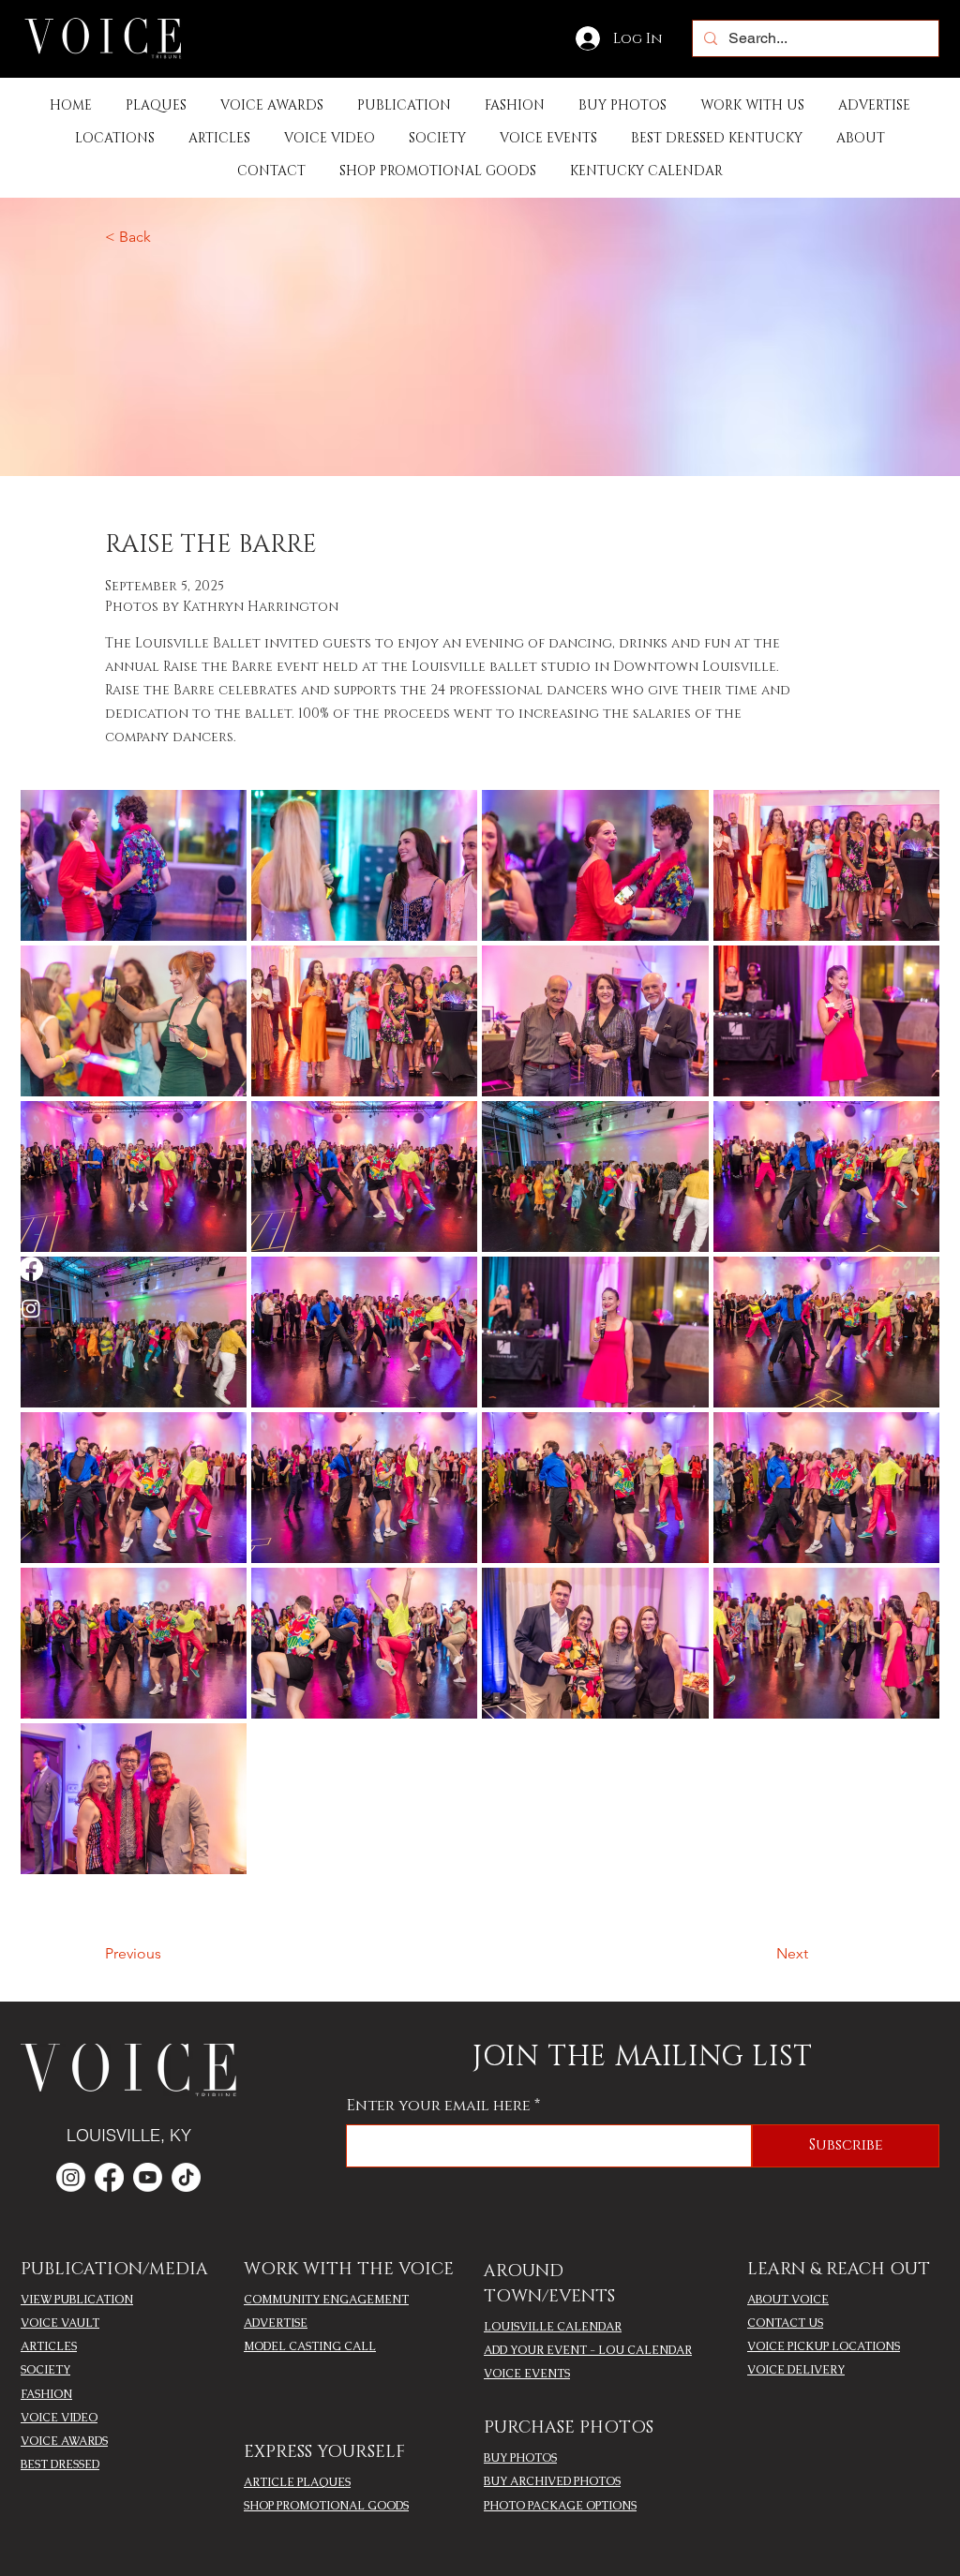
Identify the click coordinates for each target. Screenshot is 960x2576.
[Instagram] (31, 1308)
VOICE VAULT (60, 2323)
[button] (404, 105)
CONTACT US (785, 2323)
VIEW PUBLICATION (77, 2300)
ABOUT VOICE (788, 2300)
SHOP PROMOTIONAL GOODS (326, 2506)
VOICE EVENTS (527, 2374)
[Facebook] (31, 1269)
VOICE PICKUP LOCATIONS (824, 2346)
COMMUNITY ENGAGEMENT (326, 2300)
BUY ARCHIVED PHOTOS (552, 2481)
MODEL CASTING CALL (310, 2346)
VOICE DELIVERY (796, 2370)
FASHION (46, 2394)
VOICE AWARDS (64, 2441)
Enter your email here (439, 2106)
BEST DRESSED (60, 2464)
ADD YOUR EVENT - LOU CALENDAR (588, 2350)
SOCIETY (45, 2370)
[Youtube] (148, 2177)
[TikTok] (186, 2177)
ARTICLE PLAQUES (297, 2482)
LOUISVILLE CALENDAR (553, 2327)
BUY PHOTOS (520, 2458)
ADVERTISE (276, 2323)
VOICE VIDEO (59, 2418)
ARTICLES (49, 2346)
